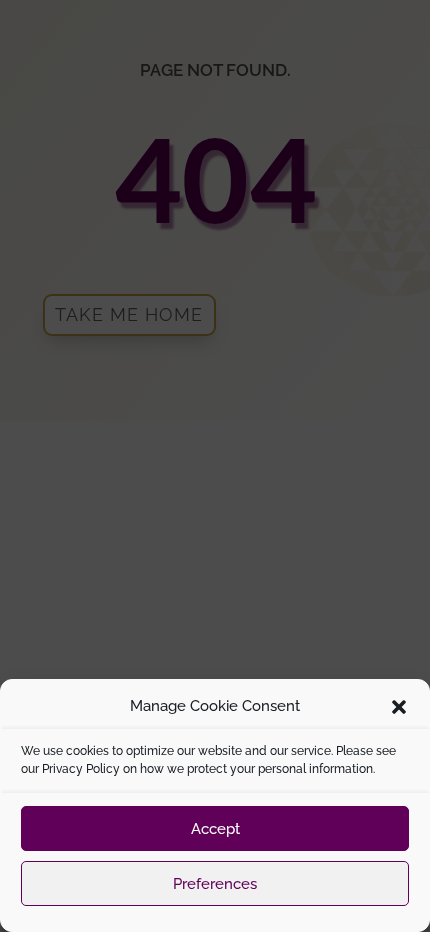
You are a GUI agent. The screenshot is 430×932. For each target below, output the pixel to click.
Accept (215, 829)
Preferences (215, 884)
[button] (399, 707)
